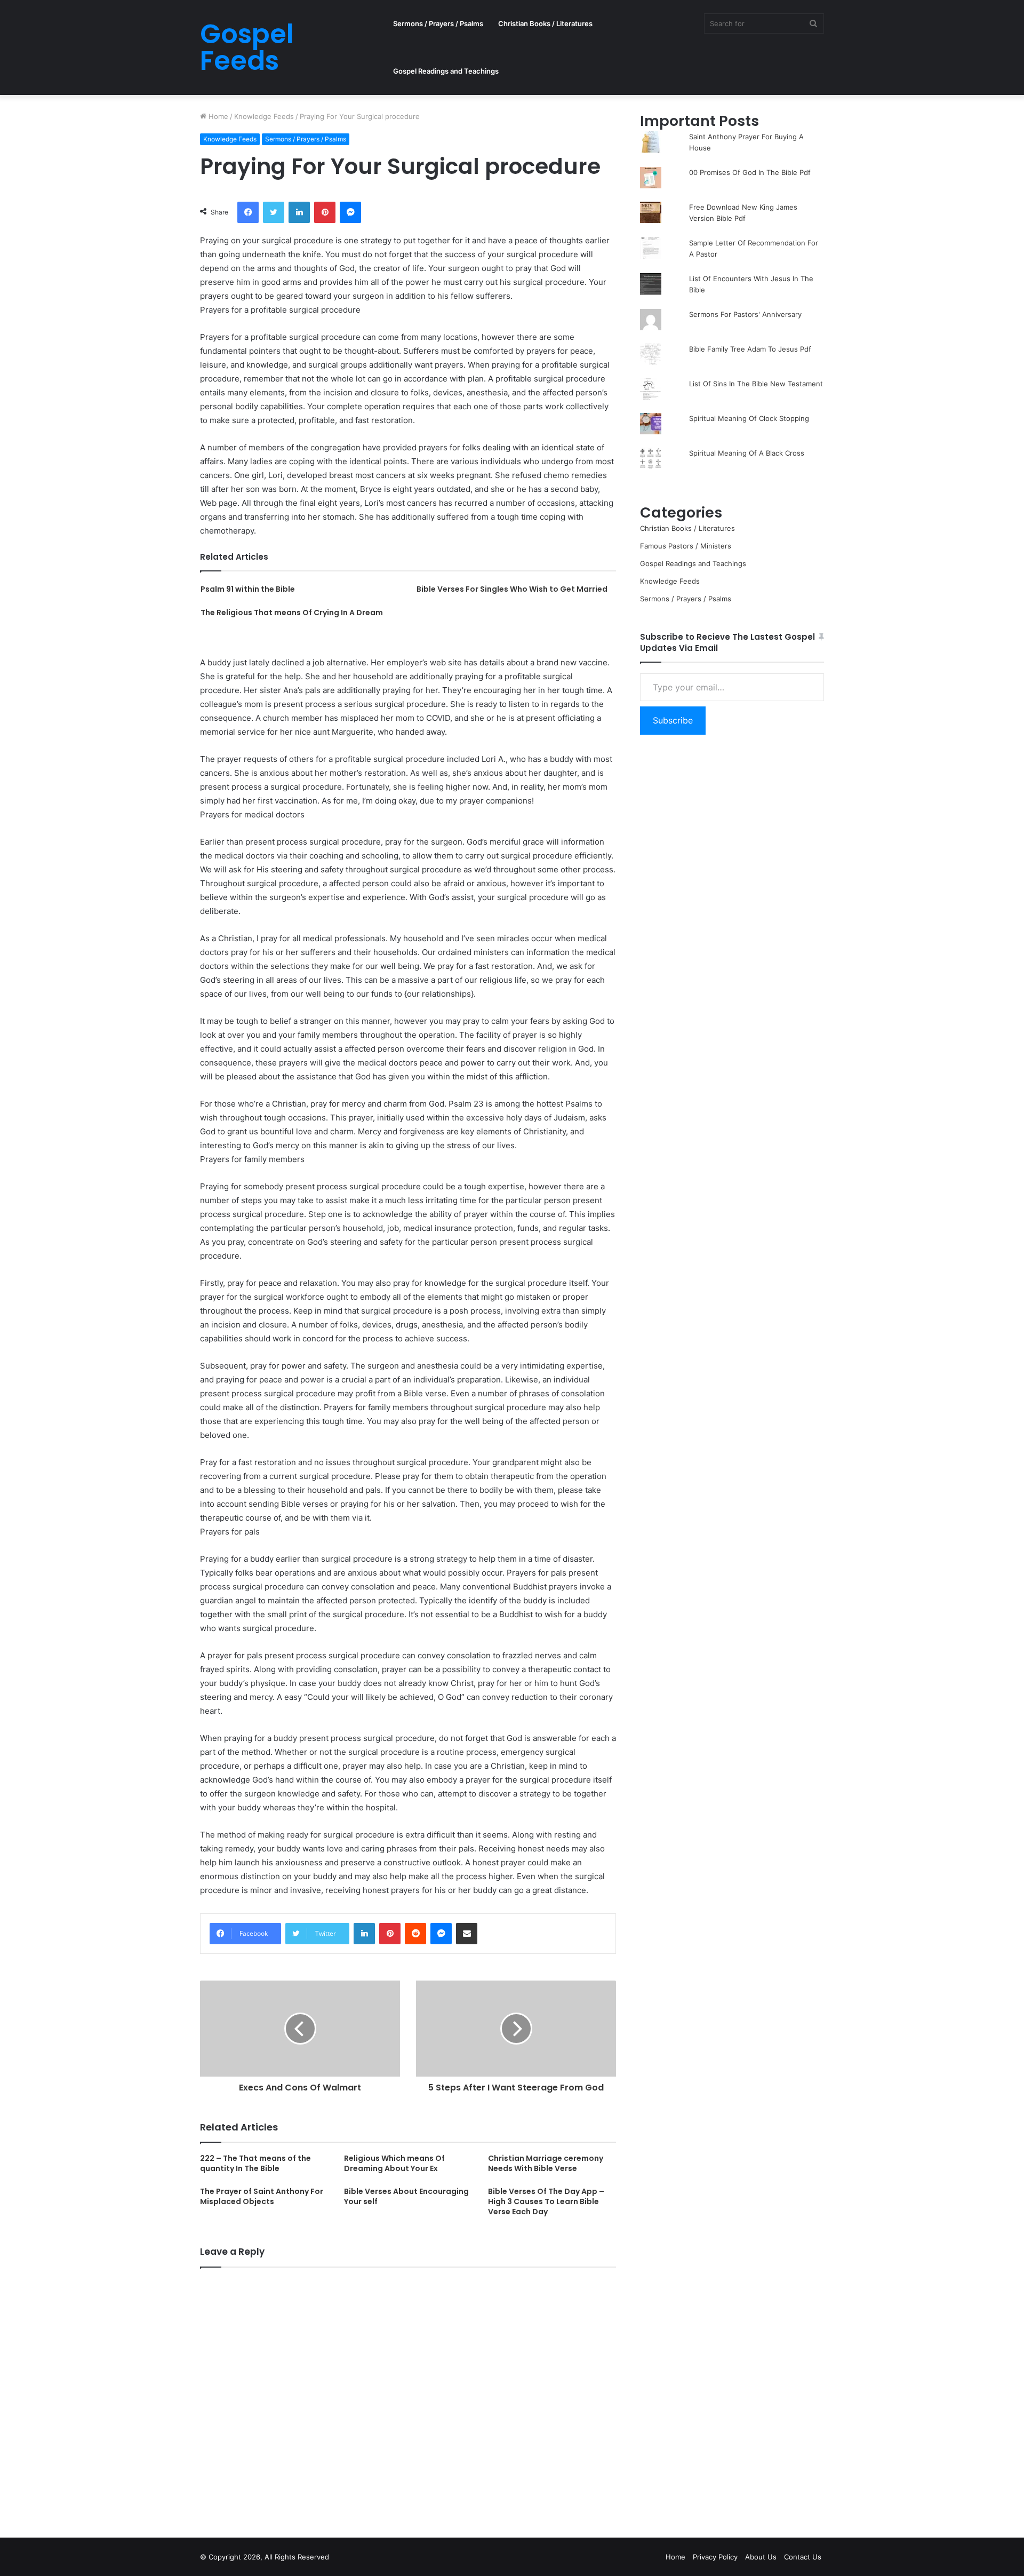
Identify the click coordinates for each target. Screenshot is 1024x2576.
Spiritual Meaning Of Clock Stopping (749, 418)
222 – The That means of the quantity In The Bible (255, 2163)
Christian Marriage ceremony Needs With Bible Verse (546, 2163)
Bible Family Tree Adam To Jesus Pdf (750, 349)
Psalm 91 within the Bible (248, 589)
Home (217, 116)
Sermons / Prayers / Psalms (438, 23)
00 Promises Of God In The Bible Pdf (750, 172)
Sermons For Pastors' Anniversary (745, 314)
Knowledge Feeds (264, 116)
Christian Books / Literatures (545, 23)
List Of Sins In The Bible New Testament (756, 384)
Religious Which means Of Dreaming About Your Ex (394, 2163)
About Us (761, 2557)
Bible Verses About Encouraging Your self (406, 2196)
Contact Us (803, 2557)
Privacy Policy (715, 2557)
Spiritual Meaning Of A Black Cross (747, 453)
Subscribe (673, 720)
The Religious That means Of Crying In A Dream (292, 613)
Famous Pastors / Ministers (686, 546)
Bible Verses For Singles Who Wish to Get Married (512, 589)
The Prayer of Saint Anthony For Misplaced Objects (262, 2196)
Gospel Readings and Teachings (446, 71)
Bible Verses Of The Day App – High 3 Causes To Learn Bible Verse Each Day (546, 2201)
